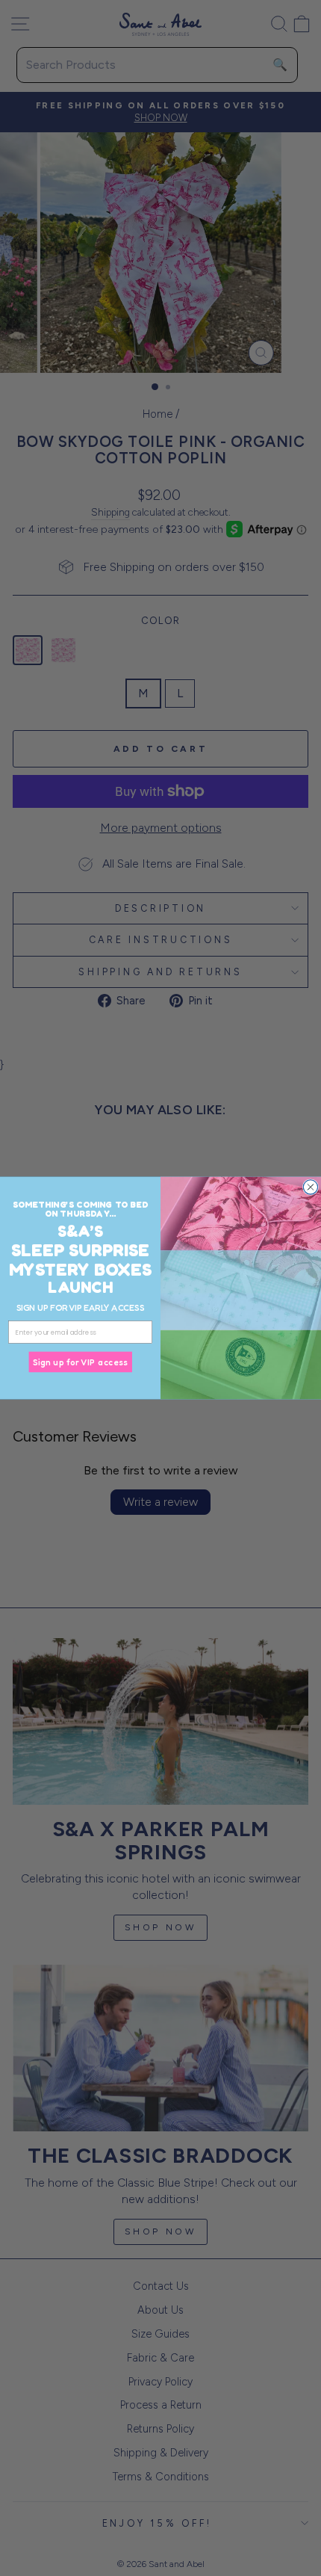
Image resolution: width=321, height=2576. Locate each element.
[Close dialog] (310, 1187)
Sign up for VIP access (80, 1362)
